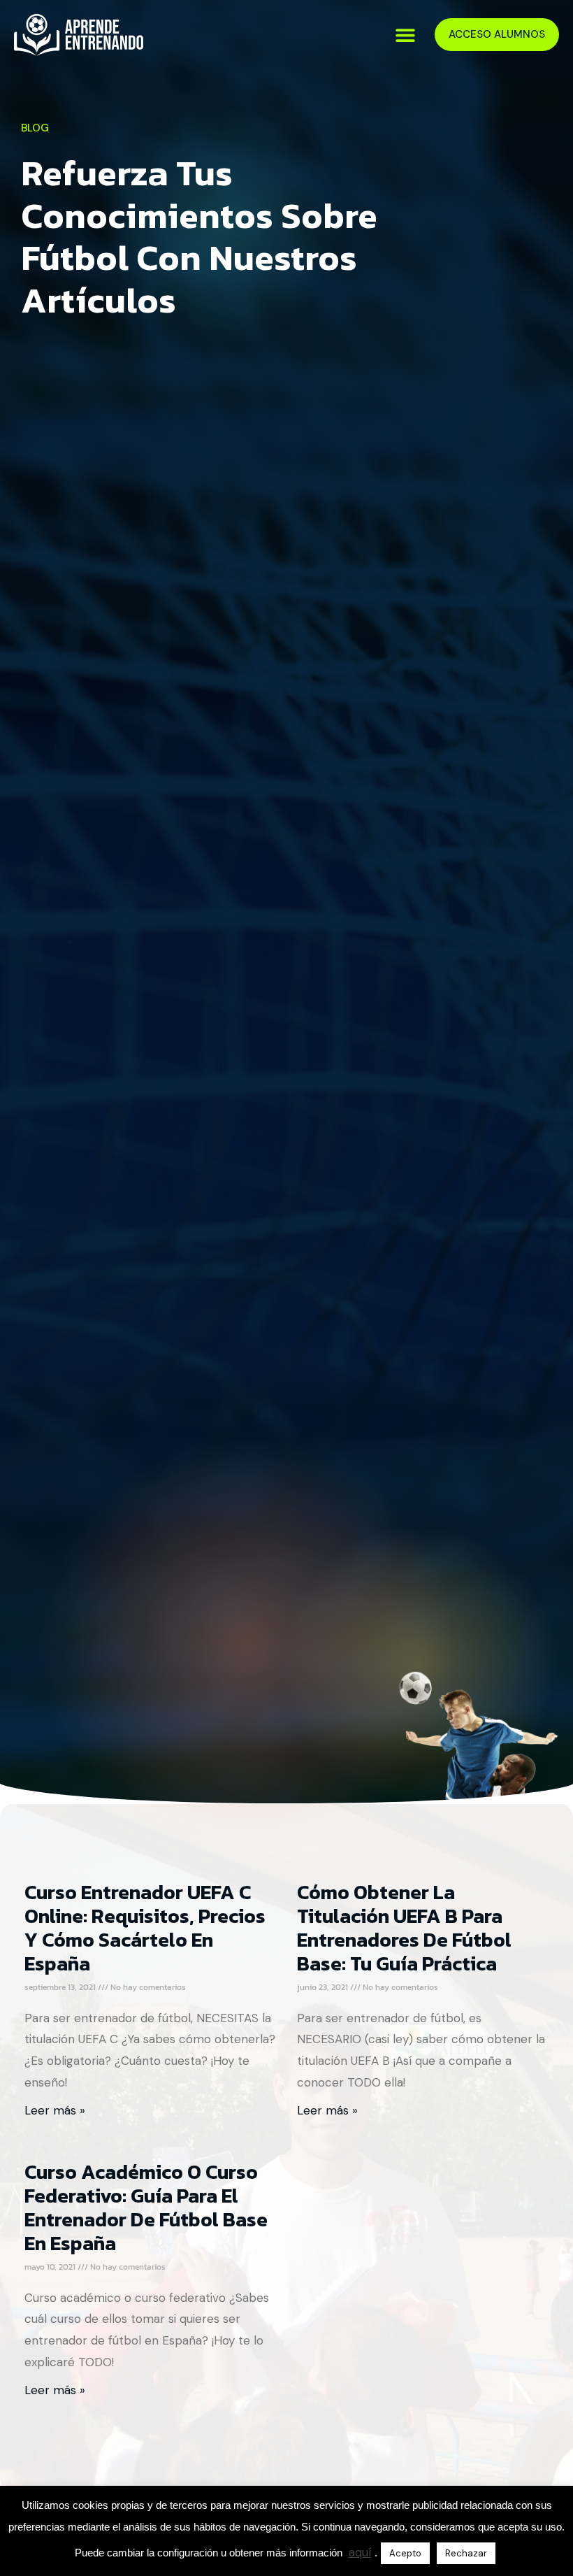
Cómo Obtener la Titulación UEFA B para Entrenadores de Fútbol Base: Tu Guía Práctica (404, 1928)
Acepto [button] (405, 2553)
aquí (360, 2552)
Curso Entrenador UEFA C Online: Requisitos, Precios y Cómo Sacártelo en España (145, 1928)
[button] (405, 35)
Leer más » (55, 2110)
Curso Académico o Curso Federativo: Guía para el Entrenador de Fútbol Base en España (146, 2208)
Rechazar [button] (466, 2553)
